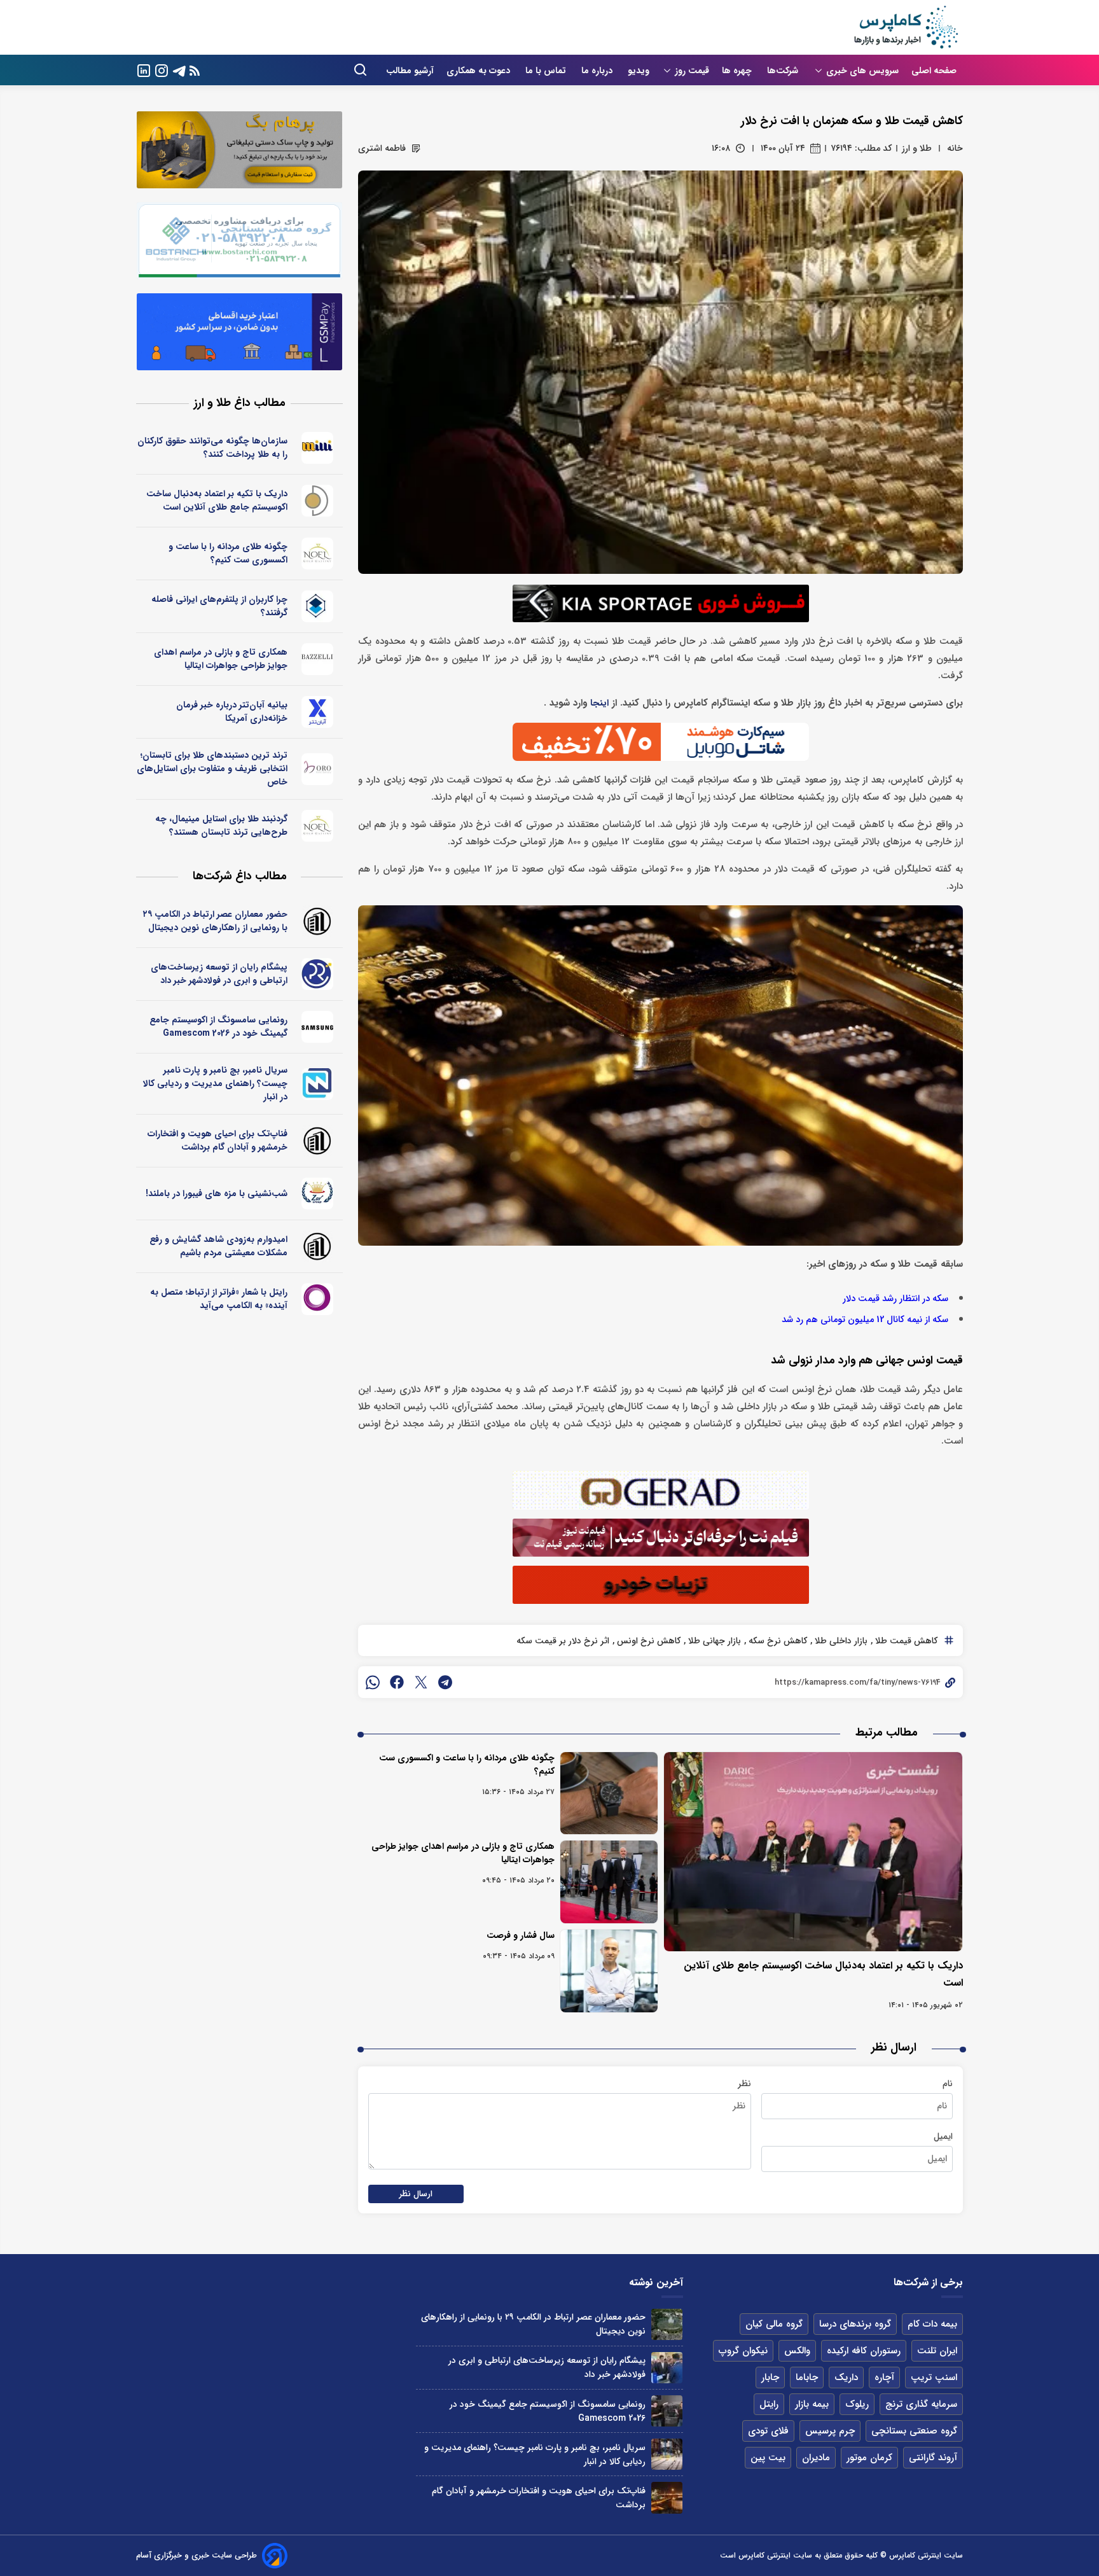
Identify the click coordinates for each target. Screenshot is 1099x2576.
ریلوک (857, 2404)
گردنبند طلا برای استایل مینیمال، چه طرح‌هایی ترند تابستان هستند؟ (221, 825)
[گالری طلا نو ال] (318, 553)
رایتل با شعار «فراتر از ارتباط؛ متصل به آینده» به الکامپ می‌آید (219, 1299)
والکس (797, 2351)
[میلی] (318, 448)
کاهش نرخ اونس (647, 1641)
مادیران (816, 2458)
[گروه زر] (318, 1194)
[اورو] (318, 769)
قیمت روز (692, 71)
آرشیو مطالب (410, 71)
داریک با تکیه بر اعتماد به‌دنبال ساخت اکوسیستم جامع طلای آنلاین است (217, 500)
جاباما (807, 2378)
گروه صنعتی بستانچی (914, 2431)
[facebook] (397, 1682)
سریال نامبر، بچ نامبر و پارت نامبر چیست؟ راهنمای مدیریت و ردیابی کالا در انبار (215, 1083)
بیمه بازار (812, 2404)
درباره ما (598, 71)
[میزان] (318, 1084)
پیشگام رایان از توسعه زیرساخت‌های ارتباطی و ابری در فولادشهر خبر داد (219, 974)
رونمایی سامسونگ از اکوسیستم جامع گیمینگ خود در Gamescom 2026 (218, 1027)
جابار (770, 2378)
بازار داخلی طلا (840, 1641)
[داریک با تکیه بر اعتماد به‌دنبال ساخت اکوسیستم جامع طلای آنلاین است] (813, 1852)
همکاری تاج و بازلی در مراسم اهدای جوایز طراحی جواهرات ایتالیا (463, 1853)
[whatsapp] (373, 1682)
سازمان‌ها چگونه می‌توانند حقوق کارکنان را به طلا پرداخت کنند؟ (212, 448)
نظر (744, 2084)
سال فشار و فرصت (521, 1935)
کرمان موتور (869, 2458)
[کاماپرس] (906, 27)
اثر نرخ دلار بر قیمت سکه (563, 1641)
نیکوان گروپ (743, 2351)
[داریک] (318, 501)
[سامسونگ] (318, 1027)
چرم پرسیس (830, 2431)
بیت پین (768, 2458)
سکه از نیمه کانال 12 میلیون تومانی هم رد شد (865, 1320)
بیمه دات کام (932, 2324)
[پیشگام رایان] (318, 974)
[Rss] (195, 70)
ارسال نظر (416, 2194)
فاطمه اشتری (382, 148)
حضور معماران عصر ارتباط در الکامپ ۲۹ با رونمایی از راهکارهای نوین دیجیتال (215, 921)
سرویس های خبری (862, 71)
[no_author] (318, 921)
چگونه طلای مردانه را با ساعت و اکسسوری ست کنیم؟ (467, 1765)
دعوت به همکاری (480, 71)
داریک (846, 2378)
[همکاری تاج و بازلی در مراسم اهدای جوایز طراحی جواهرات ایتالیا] (609, 1882)
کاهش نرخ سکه (777, 1641)
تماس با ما (547, 71)
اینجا (599, 703)
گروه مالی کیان (774, 2324)
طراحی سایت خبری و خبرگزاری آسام (197, 2555)
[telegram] (445, 1682)
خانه (955, 148)
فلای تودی (768, 2431)
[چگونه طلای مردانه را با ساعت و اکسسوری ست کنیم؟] (609, 1793)
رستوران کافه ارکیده (864, 2351)
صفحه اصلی (934, 71)
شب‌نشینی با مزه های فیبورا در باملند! (217, 1194)
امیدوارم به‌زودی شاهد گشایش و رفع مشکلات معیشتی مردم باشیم (218, 1246)
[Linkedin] (144, 70)
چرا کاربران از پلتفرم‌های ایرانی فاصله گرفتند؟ (219, 606)
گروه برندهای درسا (855, 2324)
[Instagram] (162, 70)
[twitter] (421, 1682)
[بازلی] (318, 659)
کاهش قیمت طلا (905, 1641)
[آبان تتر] (318, 712)
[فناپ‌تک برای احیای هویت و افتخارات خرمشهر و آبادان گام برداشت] (667, 2497)
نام (948, 2084)
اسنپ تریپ (934, 2378)
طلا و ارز (917, 148)
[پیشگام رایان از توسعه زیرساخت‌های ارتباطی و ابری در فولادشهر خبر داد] (667, 2368)
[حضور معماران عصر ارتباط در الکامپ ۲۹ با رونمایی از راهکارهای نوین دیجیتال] (667, 2324)
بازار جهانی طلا (713, 1641)
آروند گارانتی (933, 2458)
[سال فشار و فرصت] (609, 1971)
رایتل (769, 2404)
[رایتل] (318, 1299)
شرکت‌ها (784, 71)
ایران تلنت (937, 2351)
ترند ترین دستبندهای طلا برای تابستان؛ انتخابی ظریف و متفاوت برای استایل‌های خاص (212, 769)
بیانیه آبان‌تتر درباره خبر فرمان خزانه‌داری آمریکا (232, 712)
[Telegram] (179, 70)
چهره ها (738, 71)
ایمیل (943, 2136)
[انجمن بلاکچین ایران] (318, 606)
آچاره (884, 2378)
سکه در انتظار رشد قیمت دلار (895, 1299)
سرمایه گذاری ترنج (921, 2404)
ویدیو (639, 71)
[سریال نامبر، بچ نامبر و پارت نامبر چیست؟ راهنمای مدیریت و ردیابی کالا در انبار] (667, 2454)
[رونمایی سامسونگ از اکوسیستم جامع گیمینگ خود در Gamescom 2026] (667, 2411)
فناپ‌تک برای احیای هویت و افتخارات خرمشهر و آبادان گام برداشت (218, 1140)
